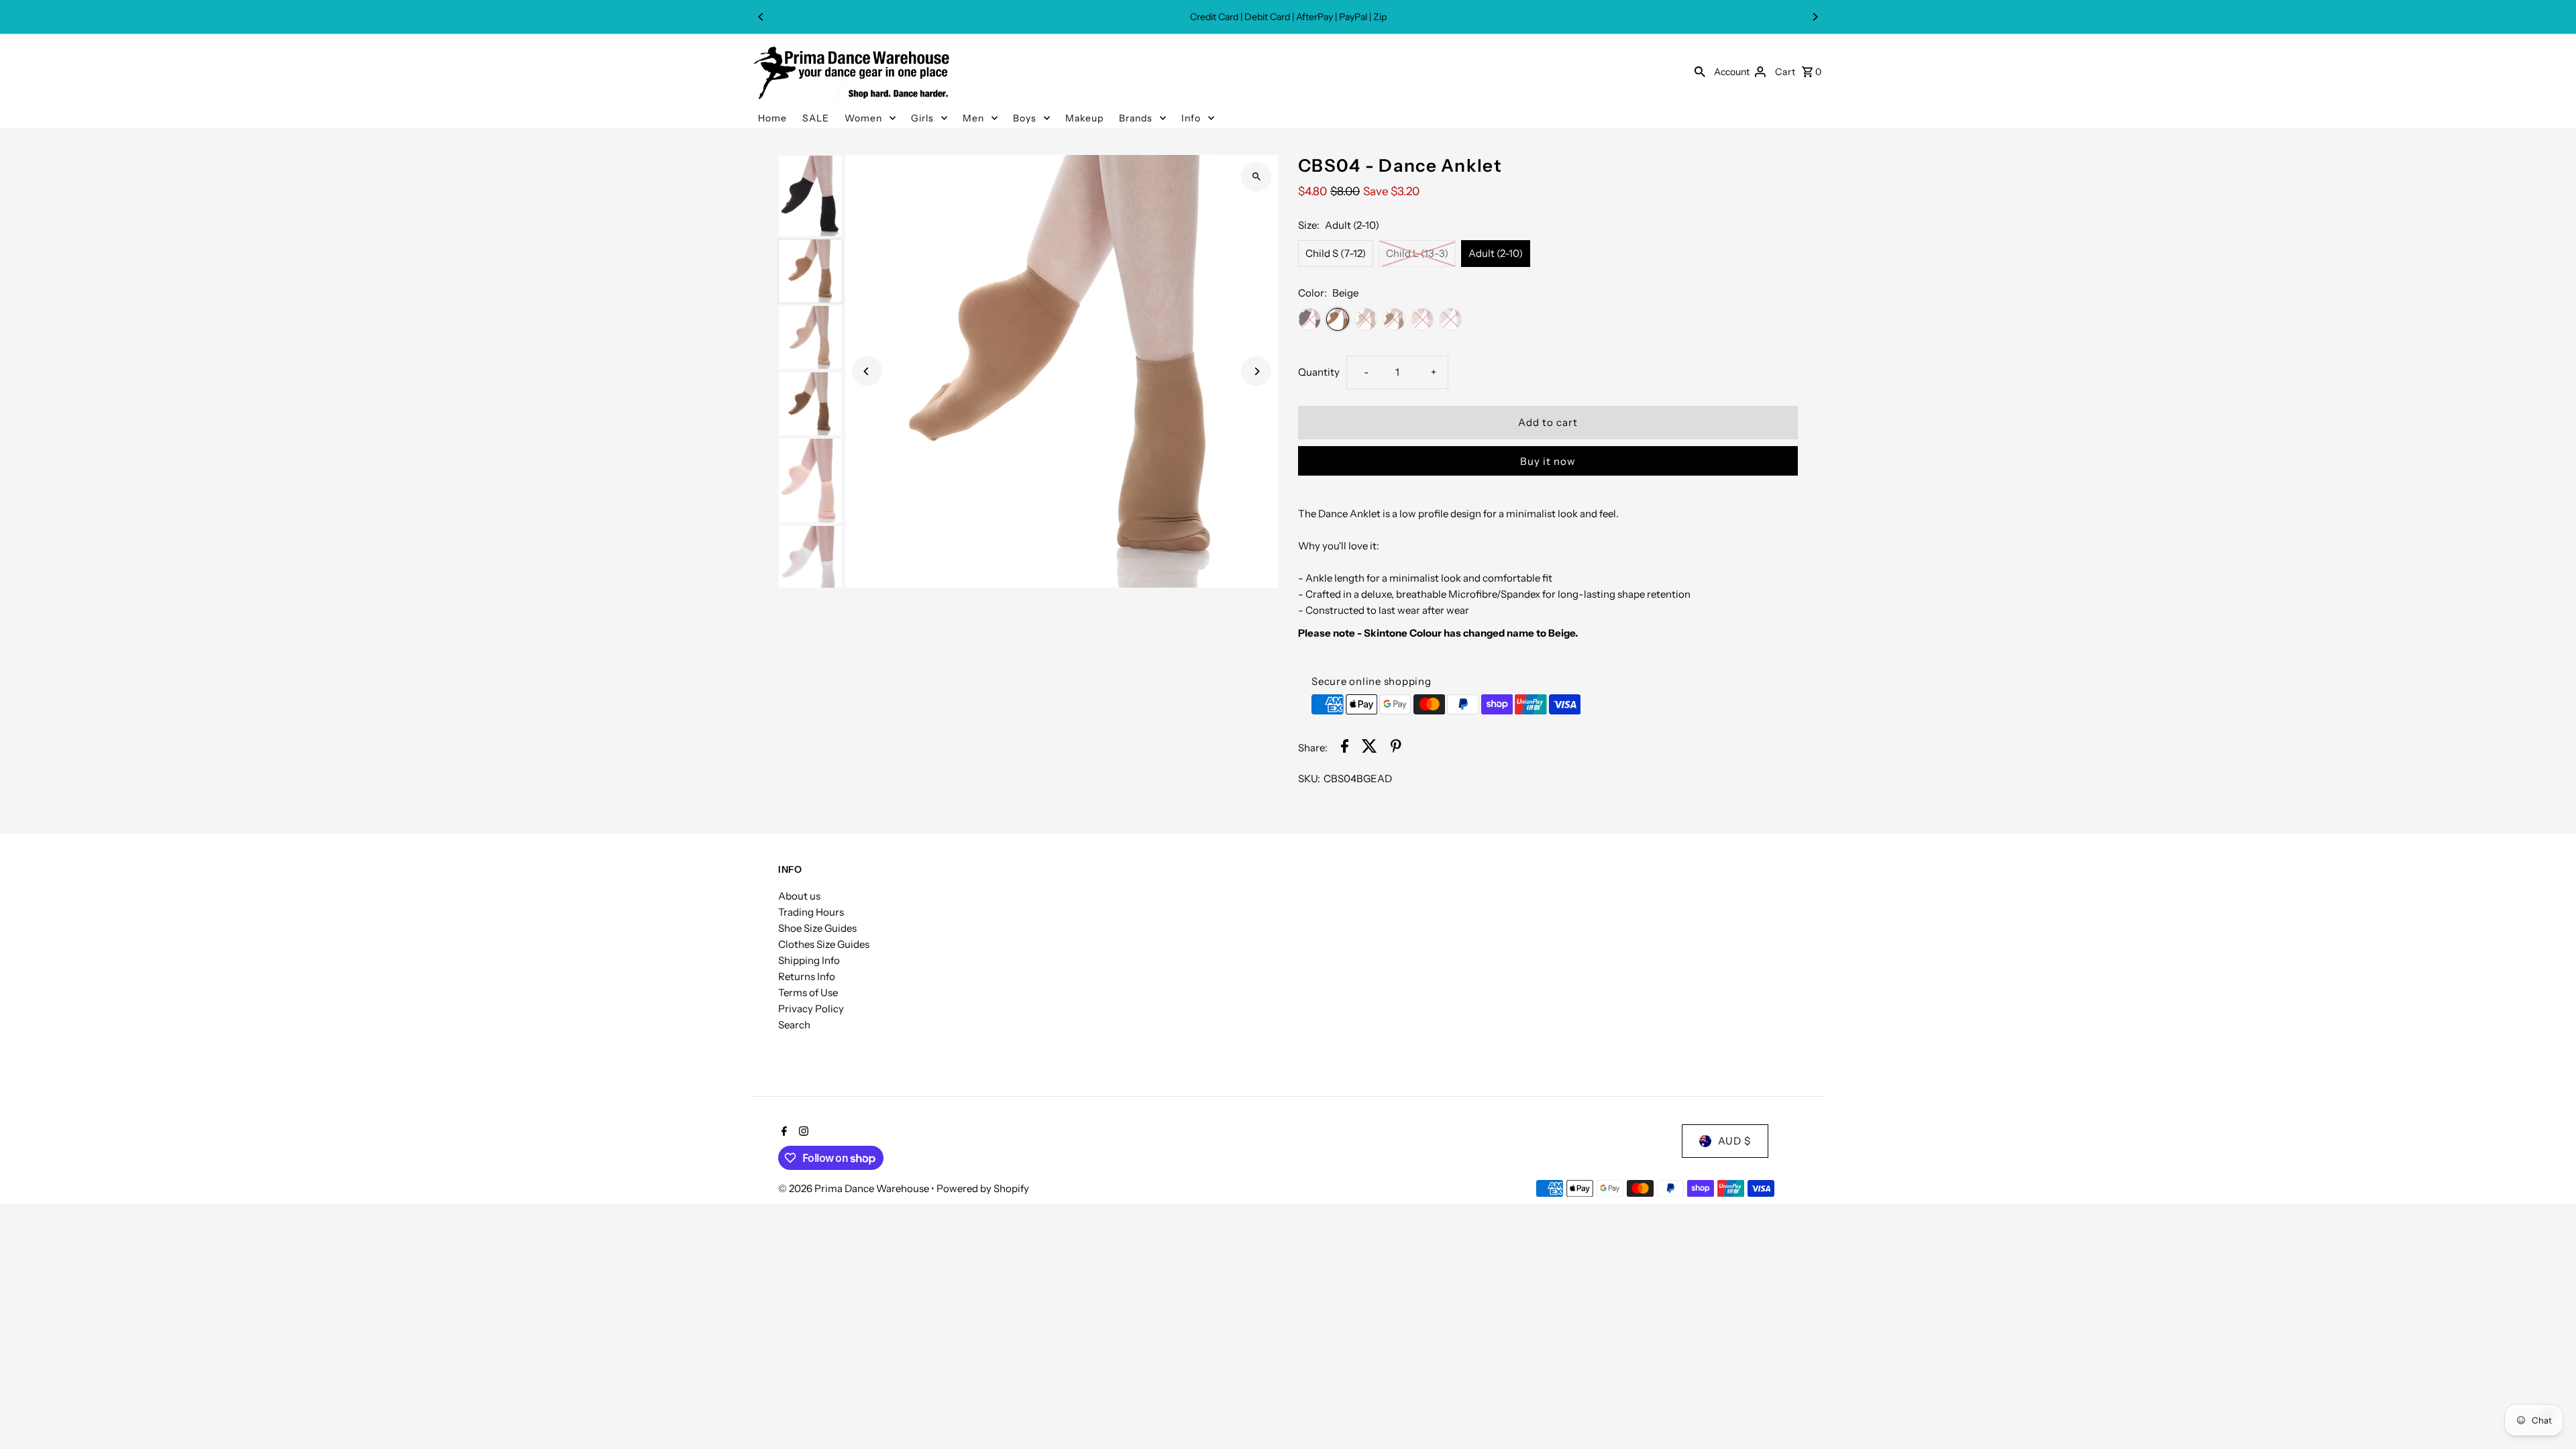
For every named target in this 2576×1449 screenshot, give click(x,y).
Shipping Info (809, 960)
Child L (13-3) (1417, 253)
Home (772, 118)
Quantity (1319, 372)
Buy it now (1548, 461)
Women (863, 118)
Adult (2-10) (1496, 253)
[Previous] (761, 17)
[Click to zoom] (1256, 177)
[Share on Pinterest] (1396, 748)
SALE (816, 118)
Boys (1025, 118)
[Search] (1700, 71)
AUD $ (1734, 1141)
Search (794, 1025)
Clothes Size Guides (824, 944)
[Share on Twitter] (1370, 748)
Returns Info (807, 976)
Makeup (1084, 118)
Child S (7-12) (1336, 253)
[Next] (1815, 17)
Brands (1136, 118)
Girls (922, 118)
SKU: (1309, 779)
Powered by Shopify (983, 1188)
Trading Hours (811, 912)
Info (1191, 118)
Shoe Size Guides (817, 928)
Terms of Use (808, 992)
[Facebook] (783, 1132)
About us (799, 896)
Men (973, 118)
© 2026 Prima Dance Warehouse (855, 1188)
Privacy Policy (811, 1009)
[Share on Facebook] (1345, 748)
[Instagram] (802, 1132)
